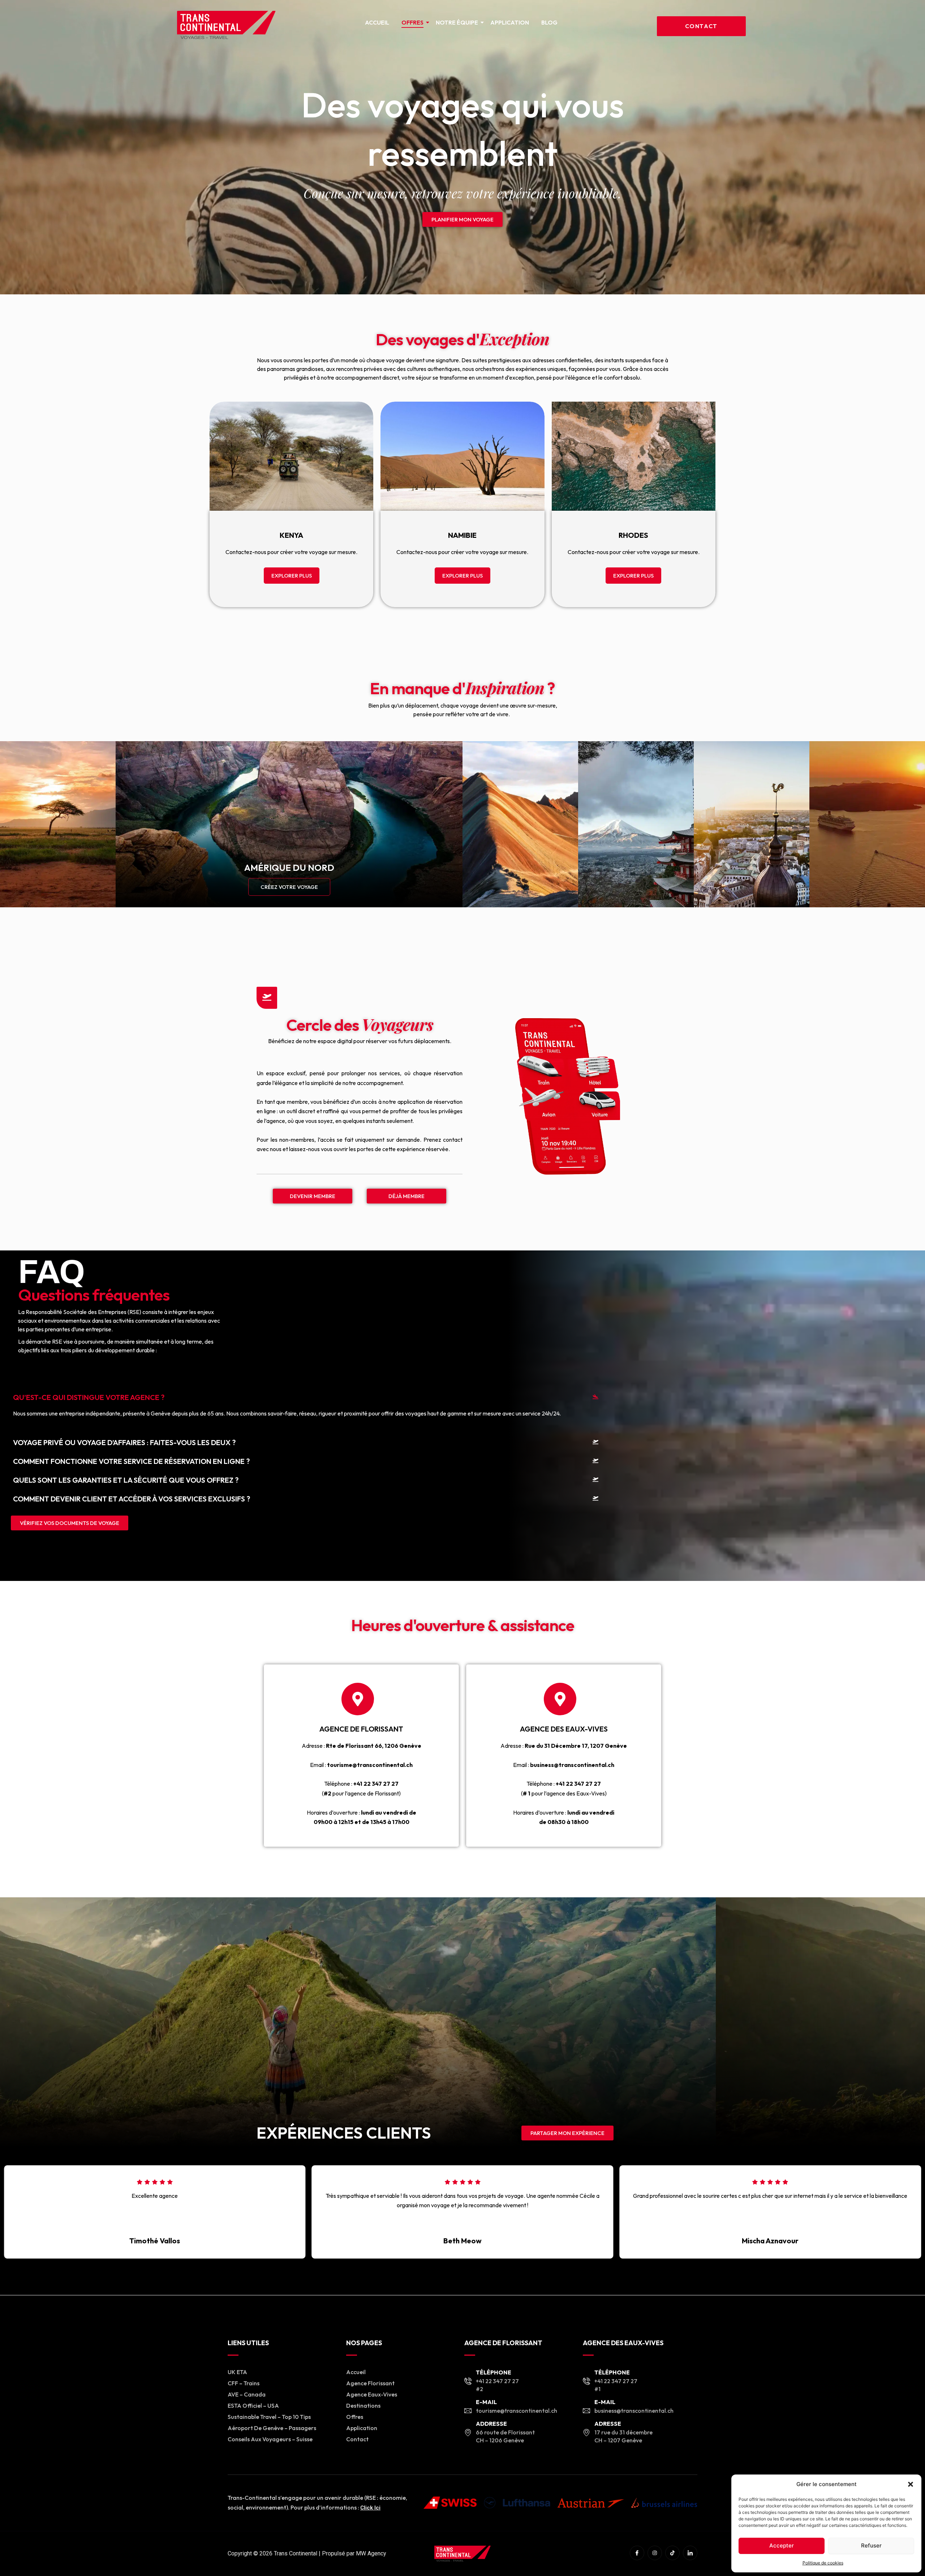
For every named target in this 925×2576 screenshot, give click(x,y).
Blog (549, 22)
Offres (412, 22)
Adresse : (314, 1746)
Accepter (782, 2545)
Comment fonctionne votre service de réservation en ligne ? (131, 1461)
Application (510, 22)
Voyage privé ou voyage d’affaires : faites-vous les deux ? (124, 1442)
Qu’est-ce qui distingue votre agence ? (89, 1397)
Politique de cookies (823, 2563)
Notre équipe (457, 22)
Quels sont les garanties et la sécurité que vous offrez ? (126, 1480)
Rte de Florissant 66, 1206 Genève (374, 1746)
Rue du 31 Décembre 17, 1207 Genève (576, 1746)
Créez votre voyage (289, 887)
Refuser (871, 2545)
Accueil (377, 22)
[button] (911, 2484)
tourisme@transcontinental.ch (370, 1765)
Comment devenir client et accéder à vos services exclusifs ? (132, 1499)
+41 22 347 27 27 (376, 1784)
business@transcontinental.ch (572, 1765)
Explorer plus (292, 576)
